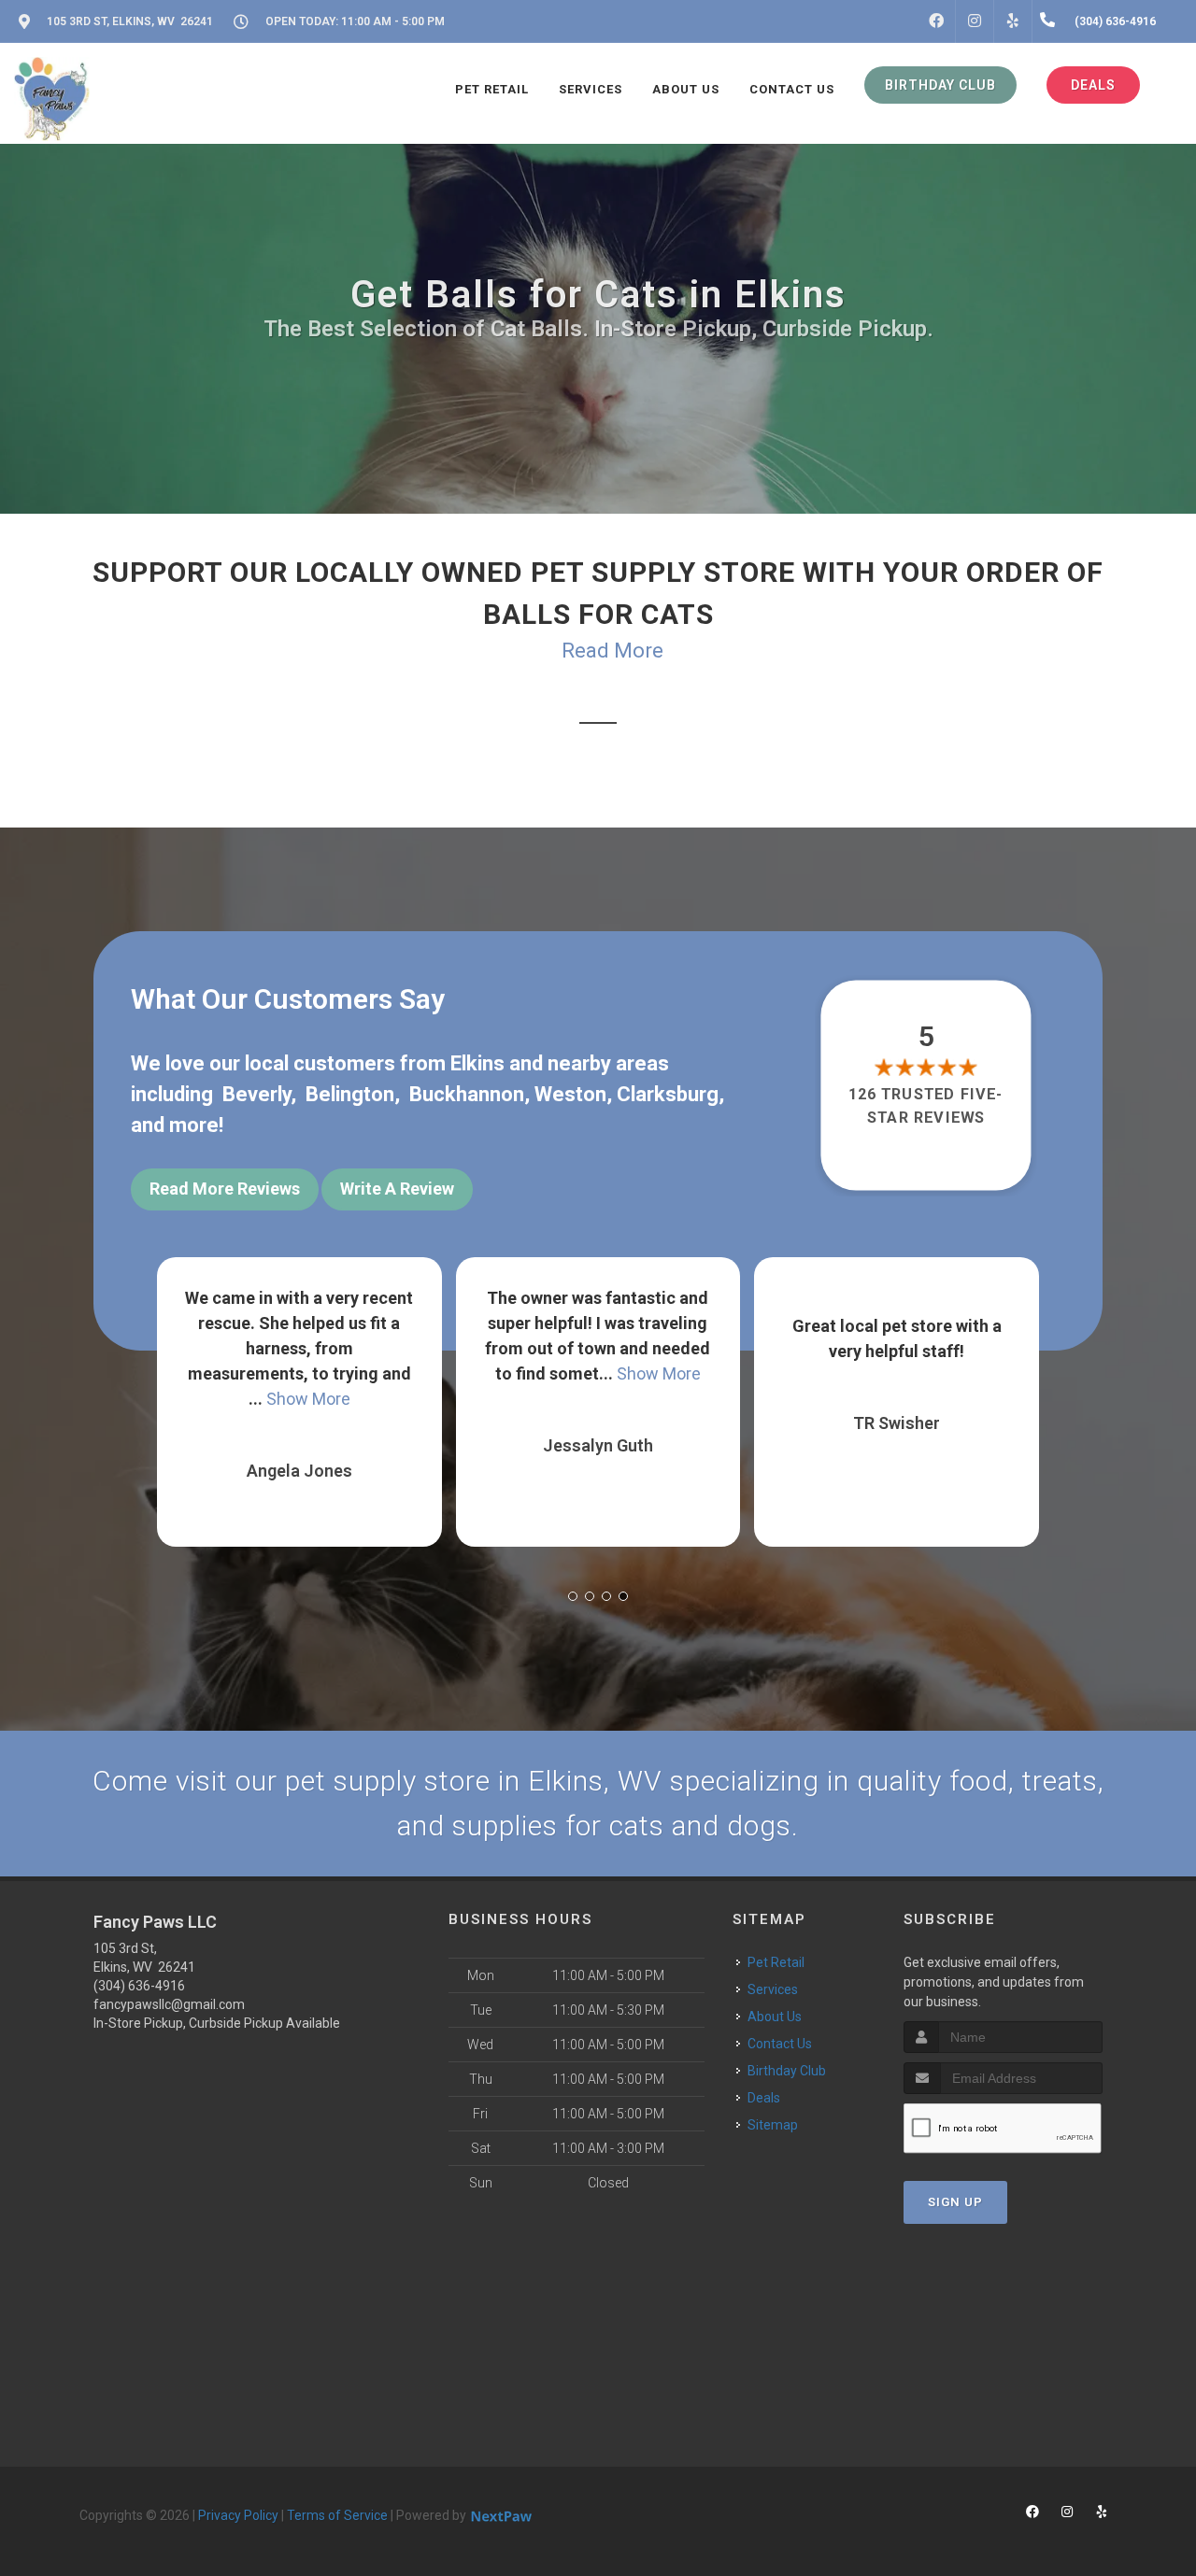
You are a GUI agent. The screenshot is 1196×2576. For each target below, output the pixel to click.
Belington (350, 1094)
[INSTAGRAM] (975, 21)
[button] (573, 1596)
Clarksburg (668, 1094)
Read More (612, 651)
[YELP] (1013, 21)
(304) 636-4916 (139, 1986)
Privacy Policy (238, 2515)
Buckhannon (467, 1094)
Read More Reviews (225, 1189)
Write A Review (397, 1189)
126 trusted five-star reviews (927, 1105)
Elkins (477, 1063)
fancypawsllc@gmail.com (169, 2004)
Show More (360, 1373)
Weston (570, 1094)
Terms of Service (337, 2515)
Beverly (256, 1094)
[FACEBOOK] (936, 21)
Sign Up (955, 2202)
